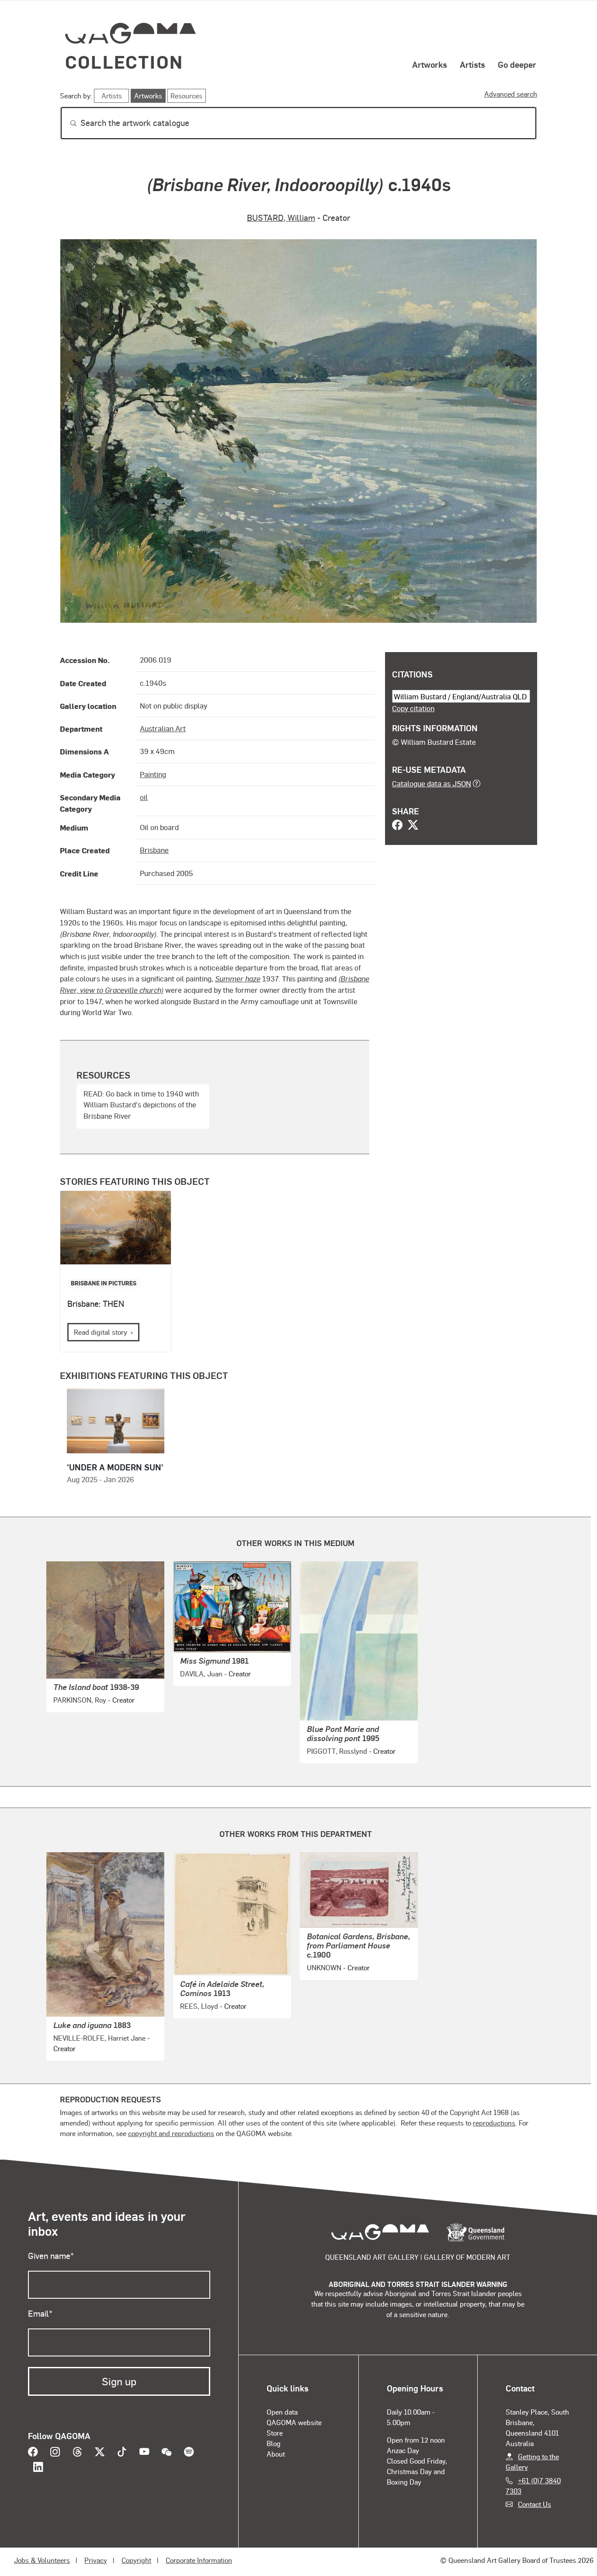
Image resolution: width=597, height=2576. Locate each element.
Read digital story (101, 1332)
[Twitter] (413, 826)
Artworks (430, 64)
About (276, 2454)
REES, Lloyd (199, 2006)
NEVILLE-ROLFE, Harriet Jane (99, 2038)
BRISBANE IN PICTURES (104, 1283)
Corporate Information (199, 2560)
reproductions (494, 2123)
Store (275, 2433)
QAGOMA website (294, 2422)
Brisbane (154, 850)
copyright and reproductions (171, 2133)
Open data (282, 2412)
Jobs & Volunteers (42, 2560)
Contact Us (535, 2504)
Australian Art (163, 728)
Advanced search (511, 94)
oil (144, 797)
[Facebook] (397, 826)
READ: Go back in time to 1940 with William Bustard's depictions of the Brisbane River (141, 1105)
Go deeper (517, 64)
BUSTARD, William (281, 218)
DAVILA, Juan (201, 1674)
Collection (124, 61)
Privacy (96, 2560)
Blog (274, 2443)
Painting (153, 774)
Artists (472, 64)
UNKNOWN (324, 1967)
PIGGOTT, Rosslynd (337, 1751)
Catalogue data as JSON (432, 783)
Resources (186, 96)
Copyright (136, 2560)
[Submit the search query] (66, 123)
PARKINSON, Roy (80, 1700)
